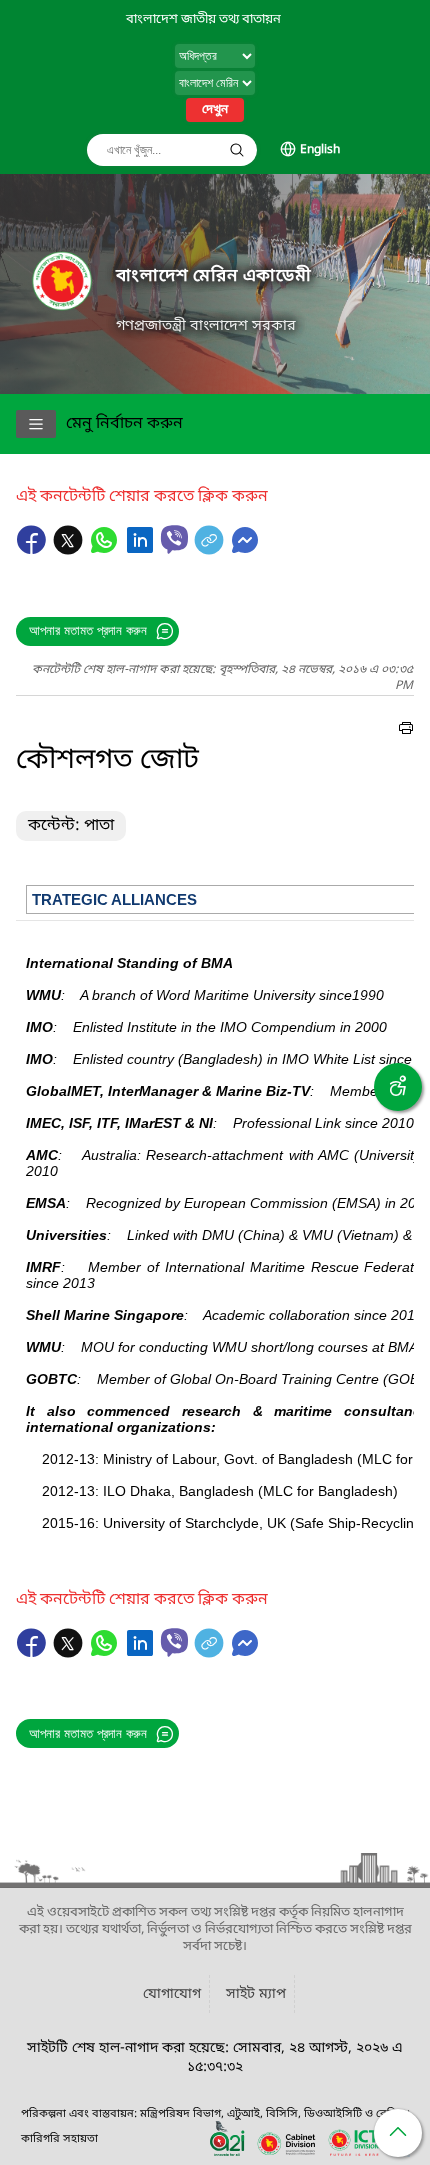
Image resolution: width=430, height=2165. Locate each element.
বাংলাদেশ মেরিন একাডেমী (214, 276)
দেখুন (215, 110)
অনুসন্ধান (237, 150)
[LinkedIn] (142, 550)
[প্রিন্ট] (406, 731)
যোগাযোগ (172, 1994)
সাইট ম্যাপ (256, 1994)
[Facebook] (34, 550)
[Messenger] (245, 550)
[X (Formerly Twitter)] (70, 550)
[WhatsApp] (106, 550)
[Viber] (174, 539)
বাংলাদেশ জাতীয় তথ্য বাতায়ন (203, 19)
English (320, 150)
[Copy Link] (211, 550)
